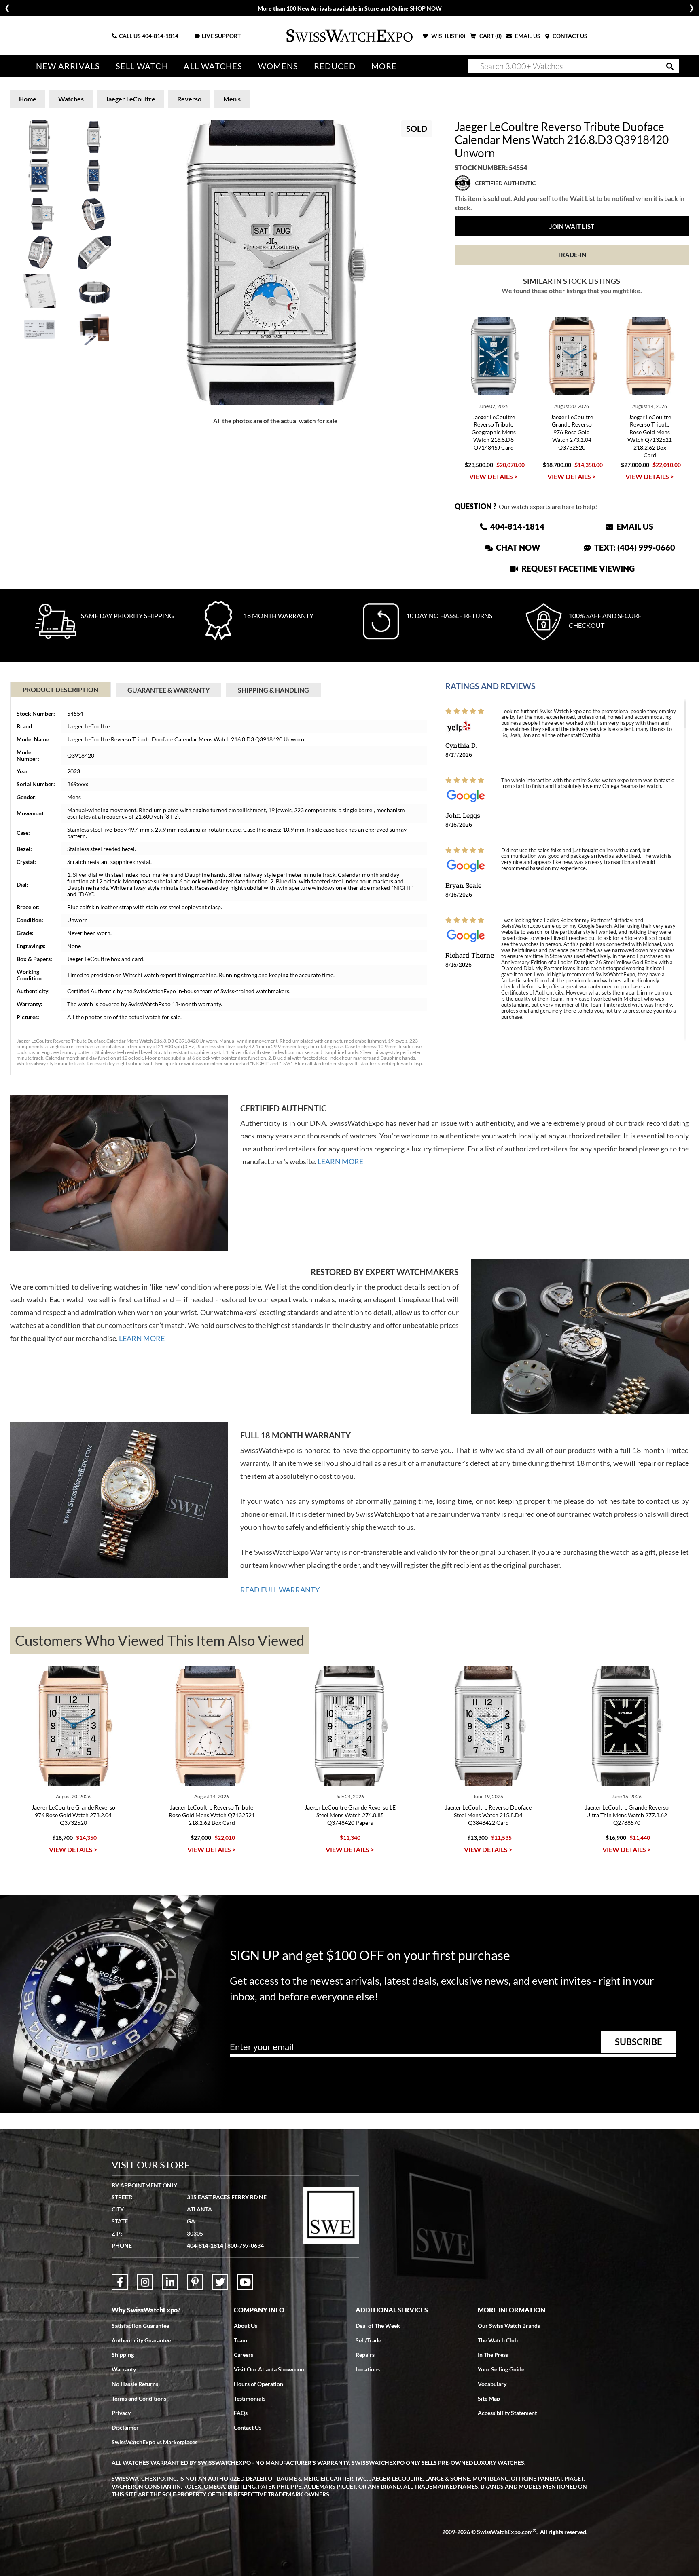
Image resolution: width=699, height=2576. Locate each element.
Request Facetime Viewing (577, 568)
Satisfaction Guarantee (140, 2326)
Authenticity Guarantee (141, 2340)
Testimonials (250, 2398)
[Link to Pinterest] (195, 2282)
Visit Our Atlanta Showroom (270, 2369)
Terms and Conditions (139, 2398)
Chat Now (517, 547)
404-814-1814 (160, 36)
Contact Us (248, 2427)
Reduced (335, 66)
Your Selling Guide (501, 2369)
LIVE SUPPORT (221, 36)
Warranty (124, 2369)
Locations (368, 2369)
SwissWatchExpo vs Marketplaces (155, 2442)
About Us (246, 2326)
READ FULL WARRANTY (280, 1590)
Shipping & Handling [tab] (273, 690)
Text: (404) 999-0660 (634, 547)
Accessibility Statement (507, 2413)
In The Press (493, 2355)
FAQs (241, 2413)
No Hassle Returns (135, 2384)
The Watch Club (498, 2340)
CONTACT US (569, 36)
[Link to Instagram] (145, 2282)
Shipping (123, 2355)
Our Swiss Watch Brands (509, 2326)
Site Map (489, 2398)
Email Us (634, 526)
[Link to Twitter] (220, 2282)
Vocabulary (492, 2384)
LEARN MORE (340, 1161)
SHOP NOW (426, 8)
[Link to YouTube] (245, 2282)
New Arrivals (68, 66)
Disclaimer (125, 2427)
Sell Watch (142, 66)
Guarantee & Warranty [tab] (168, 690)
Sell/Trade (368, 2340)
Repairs (365, 2355)
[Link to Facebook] (120, 2282)
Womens (278, 66)
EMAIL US (527, 36)
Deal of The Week (378, 2326)
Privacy (121, 2413)
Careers (244, 2355)
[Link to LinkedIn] (170, 2282)
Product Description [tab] (60, 689)
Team (240, 2340)
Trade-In (572, 255)
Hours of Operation (258, 2384)
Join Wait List (572, 226)
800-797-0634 (246, 2246)
